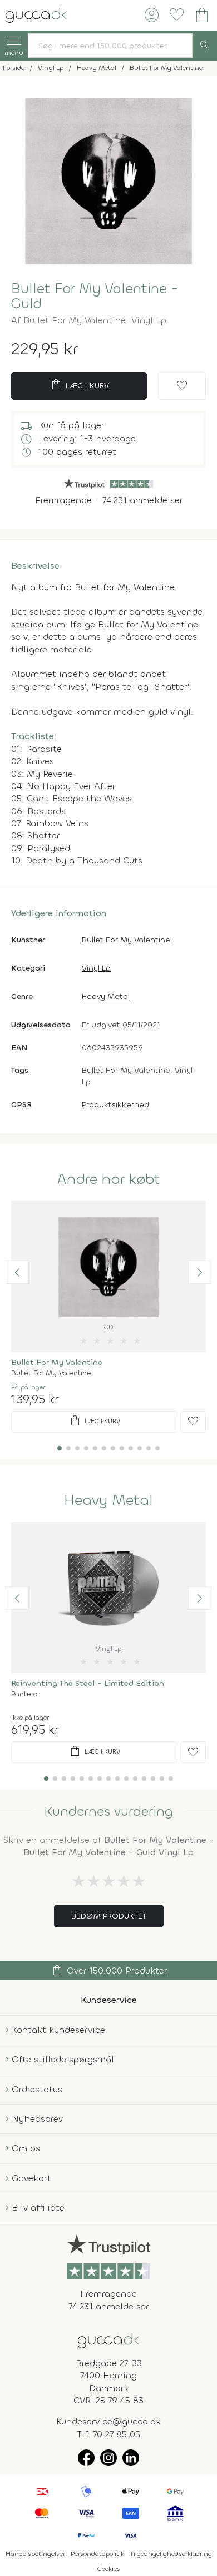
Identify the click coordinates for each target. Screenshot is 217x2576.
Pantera (24, 1694)
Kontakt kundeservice (58, 2030)
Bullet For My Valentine (75, 320)
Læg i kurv (79, 385)
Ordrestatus (37, 2089)
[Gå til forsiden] (108, 2340)
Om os (26, 2148)
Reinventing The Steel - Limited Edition (88, 1683)
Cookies (109, 2569)
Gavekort (31, 2178)
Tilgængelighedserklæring (171, 2554)
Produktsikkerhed (115, 1105)
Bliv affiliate (38, 2208)
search (205, 46)
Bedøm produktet (109, 1916)
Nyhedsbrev (37, 2119)
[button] (17, 1272)
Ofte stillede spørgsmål (63, 2059)
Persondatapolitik (97, 2554)
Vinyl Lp (96, 968)
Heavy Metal (106, 996)
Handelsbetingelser (35, 2554)
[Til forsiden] (36, 14)
